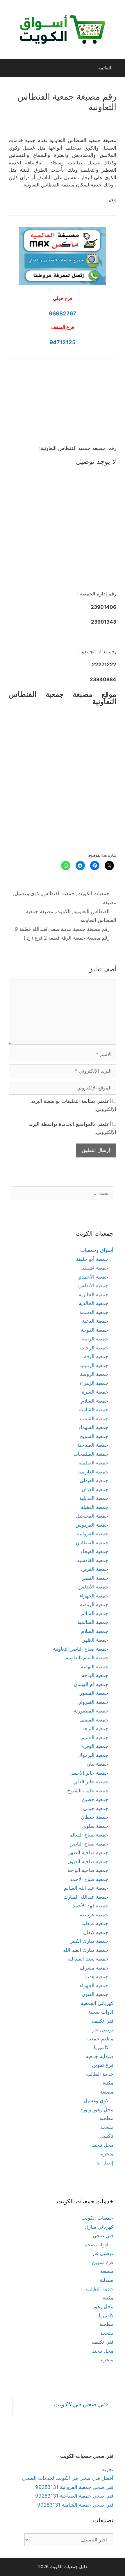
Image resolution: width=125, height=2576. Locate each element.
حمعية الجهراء (94, 1986)
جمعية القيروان (93, 1702)
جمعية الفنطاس (58, 893)
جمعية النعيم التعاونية (87, 1658)
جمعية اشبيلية (94, 1268)
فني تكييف (103, 2021)
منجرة (107, 2154)
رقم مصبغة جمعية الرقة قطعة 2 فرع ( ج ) (67, 938)
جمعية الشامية (94, 1410)
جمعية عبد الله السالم (86, 1888)
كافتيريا (101, 2047)
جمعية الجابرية (94, 1295)
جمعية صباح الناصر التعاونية (81, 1649)
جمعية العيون (95, 1994)
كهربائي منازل (99, 2227)
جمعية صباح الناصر (89, 1844)
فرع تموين (103, 2065)
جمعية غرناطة (94, 1915)
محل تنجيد (103, 2145)
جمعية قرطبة (95, 1923)
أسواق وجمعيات (97, 1250)
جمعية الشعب (94, 1419)
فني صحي (103, 2236)
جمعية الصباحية (93, 1445)
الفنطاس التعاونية (92, 911)
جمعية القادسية (93, 1560)
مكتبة (108, 2083)
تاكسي (107, 2136)
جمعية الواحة (95, 1675)
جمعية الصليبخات (91, 1454)
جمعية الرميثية (94, 1365)
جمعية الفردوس (92, 1525)
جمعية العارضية (93, 1472)
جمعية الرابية (95, 1339)
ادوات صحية (101, 2012)
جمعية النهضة (95, 1667)
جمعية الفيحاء (94, 1551)
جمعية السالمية (93, 1622)
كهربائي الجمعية (97, 2003)
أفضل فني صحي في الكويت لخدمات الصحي (68, 2478)
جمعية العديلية (94, 1498)
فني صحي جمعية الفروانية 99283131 (74, 2487)
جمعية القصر (95, 1578)
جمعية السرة (95, 1392)
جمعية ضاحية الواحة (88, 1870)
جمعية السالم (95, 1613)
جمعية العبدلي (94, 1480)
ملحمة (107, 2127)
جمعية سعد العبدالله (88, 1959)
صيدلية (107, 2280)
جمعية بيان (98, 1764)
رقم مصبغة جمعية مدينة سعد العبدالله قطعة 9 (62, 929)
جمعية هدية (97, 1977)
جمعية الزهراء (94, 1383)
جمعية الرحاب (94, 1348)
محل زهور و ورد (97, 2110)
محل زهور (103, 2306)
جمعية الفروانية (93, 1534)
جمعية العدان (95, 1489)
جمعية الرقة (96, 1356)
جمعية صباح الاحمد (89, 1879)
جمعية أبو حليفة (92, 1259)
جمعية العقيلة (95, 1507)
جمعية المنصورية (91, 1711)
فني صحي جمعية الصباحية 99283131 (74, 2496)
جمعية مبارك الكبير (89, 1941)
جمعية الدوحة (95, 1330)
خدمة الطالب (100, 2074)
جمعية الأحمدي (93, 1277)
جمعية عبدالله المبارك (86, 1897)
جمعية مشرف (94, 1968)
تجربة (108, 2469)
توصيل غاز (103, 2030)
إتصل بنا (105, 2163)
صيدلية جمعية (100, 2056)
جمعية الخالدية (94, 1303)
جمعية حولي (96, 1808)
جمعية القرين (95, 1569)
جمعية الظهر (95, 1640)
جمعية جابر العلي (91, 1782)
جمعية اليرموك (93, 1755)
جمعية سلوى (95, 1826)
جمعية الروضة (94, 1374)
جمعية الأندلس (93, 1286)
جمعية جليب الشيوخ (88, 1791)
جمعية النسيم (95, 1737)
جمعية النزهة (95, 1728)
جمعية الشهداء (93, 1427)
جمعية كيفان (96, 1932)
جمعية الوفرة (95, 1746)
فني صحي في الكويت (81, 2404)
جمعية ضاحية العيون (88, 1861)
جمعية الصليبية (93, 1463)
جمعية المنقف (94, 1720)
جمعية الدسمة (94, 1312)
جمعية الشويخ (94, 1436)
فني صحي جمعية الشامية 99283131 (75, 2505)
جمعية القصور (94, 1693)
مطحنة (106, 2118)
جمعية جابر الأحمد (90, 1773)
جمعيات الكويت (94, 893)
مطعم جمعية (100, 2039)
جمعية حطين (95, 1799)
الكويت (63, 911)
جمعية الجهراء (94, 1596)
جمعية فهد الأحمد (91, 1906)
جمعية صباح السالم (89, 1835)
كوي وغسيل (27, 893)
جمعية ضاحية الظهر (88, 1852)
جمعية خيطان (95, 1817)
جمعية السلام (95, 1401)
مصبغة (110, 902)
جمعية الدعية (95, 1321)
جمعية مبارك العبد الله (86, 1950)
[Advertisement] (63, 406)
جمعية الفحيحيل (92, 1516)
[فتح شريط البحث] (10, 68)
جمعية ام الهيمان (91, 1684)
